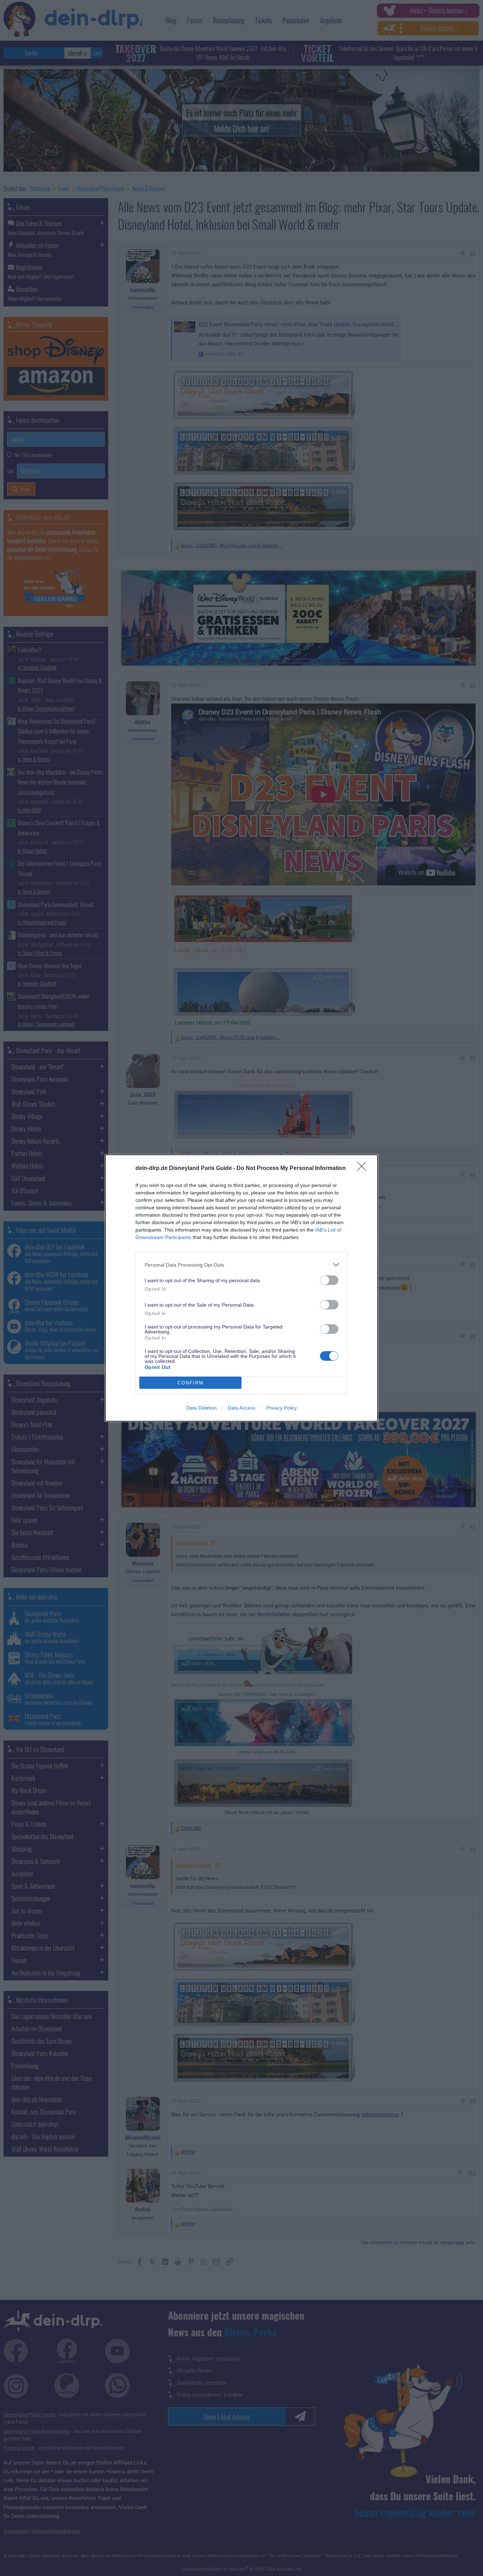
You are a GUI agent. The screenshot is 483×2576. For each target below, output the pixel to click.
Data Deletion (202, 1408)
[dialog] (241, 1288)
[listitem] (241, 1265)
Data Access (241, 1408)
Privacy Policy (282, 1408)
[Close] (364, 1169)
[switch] (329, 1280)
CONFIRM (191, 1383)
